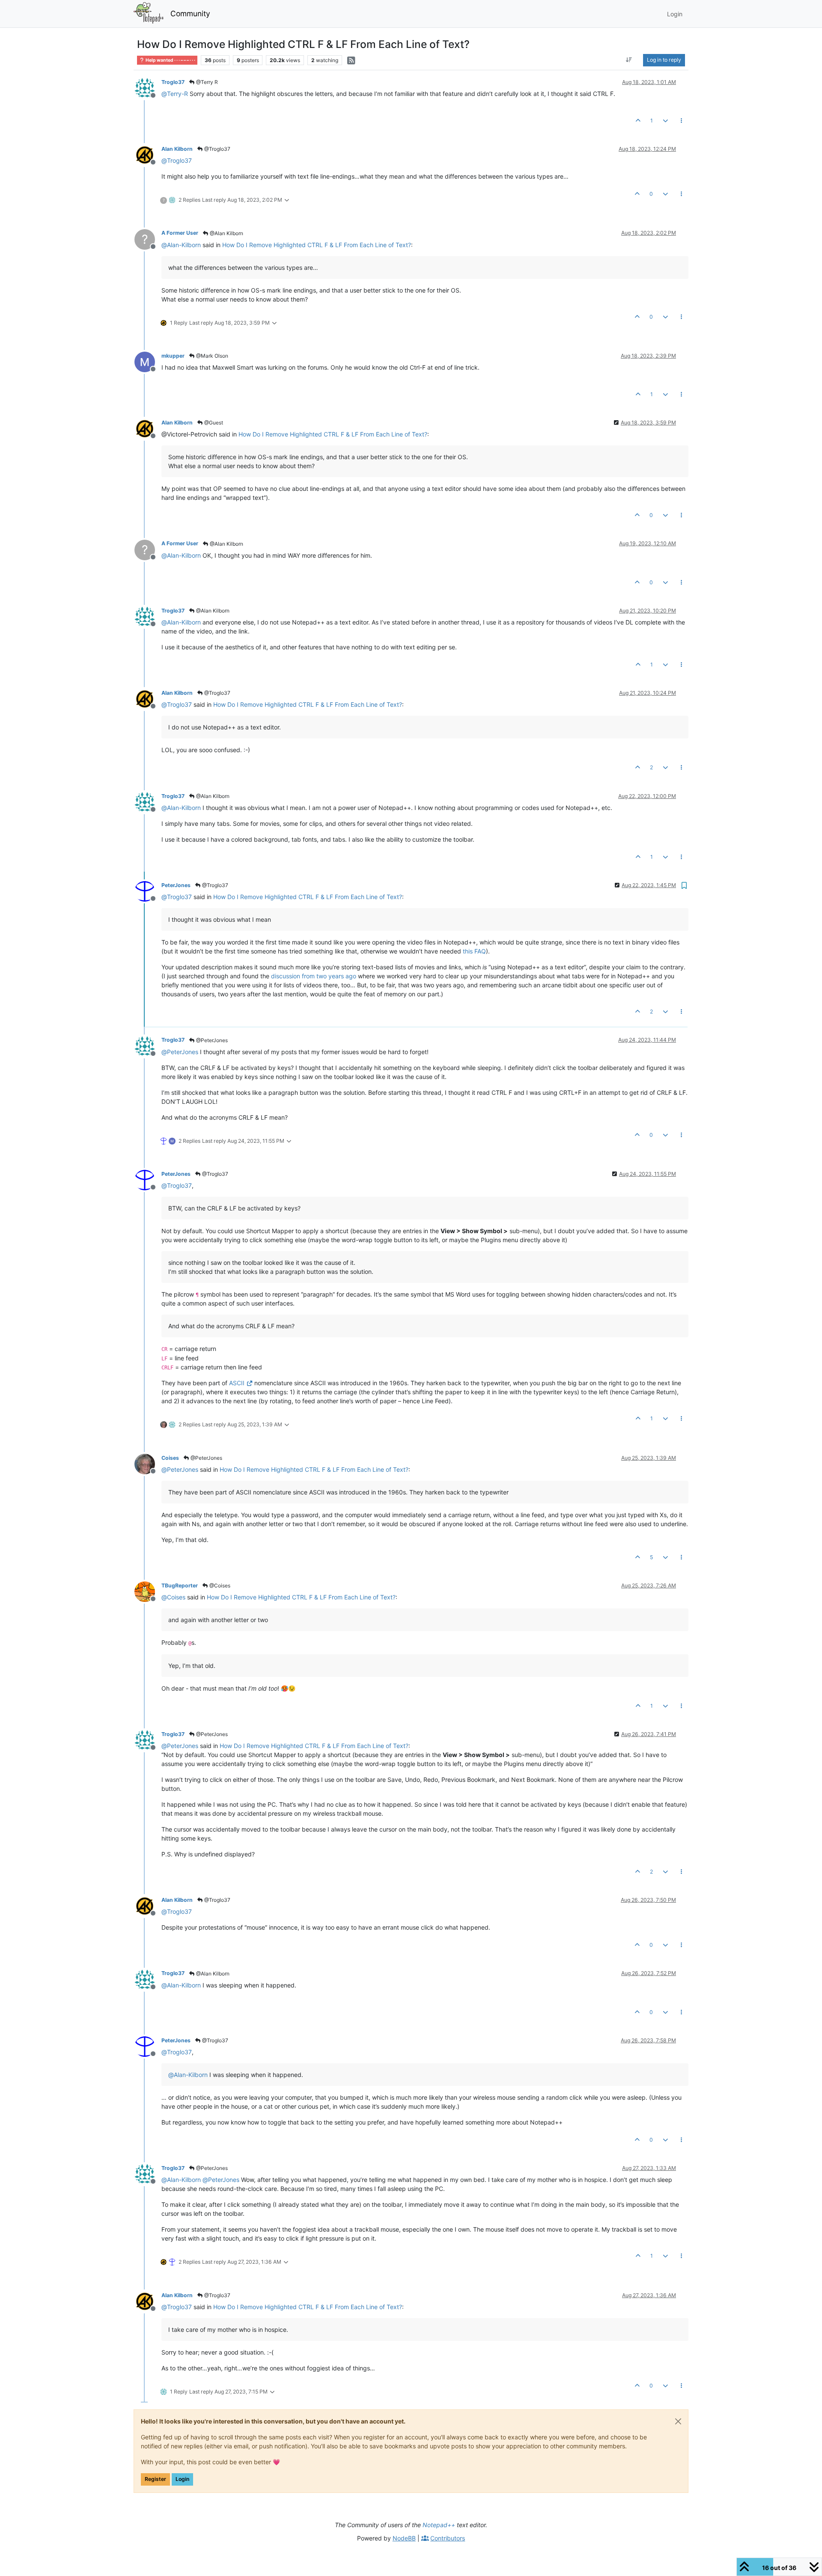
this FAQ (474, 951)
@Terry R (206, 82)
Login (182, 2479)
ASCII (237, 1383)
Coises (170, 1458)
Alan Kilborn (177, 149)
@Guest (213, 423)
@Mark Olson (211, 356)
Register (155, 2479)
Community (190, 13)
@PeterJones (211, 1040)
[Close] (678, 2421)
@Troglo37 (217, 149)
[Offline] (148, 88)
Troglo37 (173, 82)
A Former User (180, 233)
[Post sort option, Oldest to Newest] (629, 60)
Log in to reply (664, 60)
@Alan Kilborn (226, 233)
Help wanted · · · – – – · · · (170, 60)
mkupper (173, 356)
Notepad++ (439, 2525)
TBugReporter (180, 1585)
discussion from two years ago (314, 976)
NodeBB (404, 2538)
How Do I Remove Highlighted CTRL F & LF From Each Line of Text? (317, 245)
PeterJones (176, 885)
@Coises (219, 1585)
